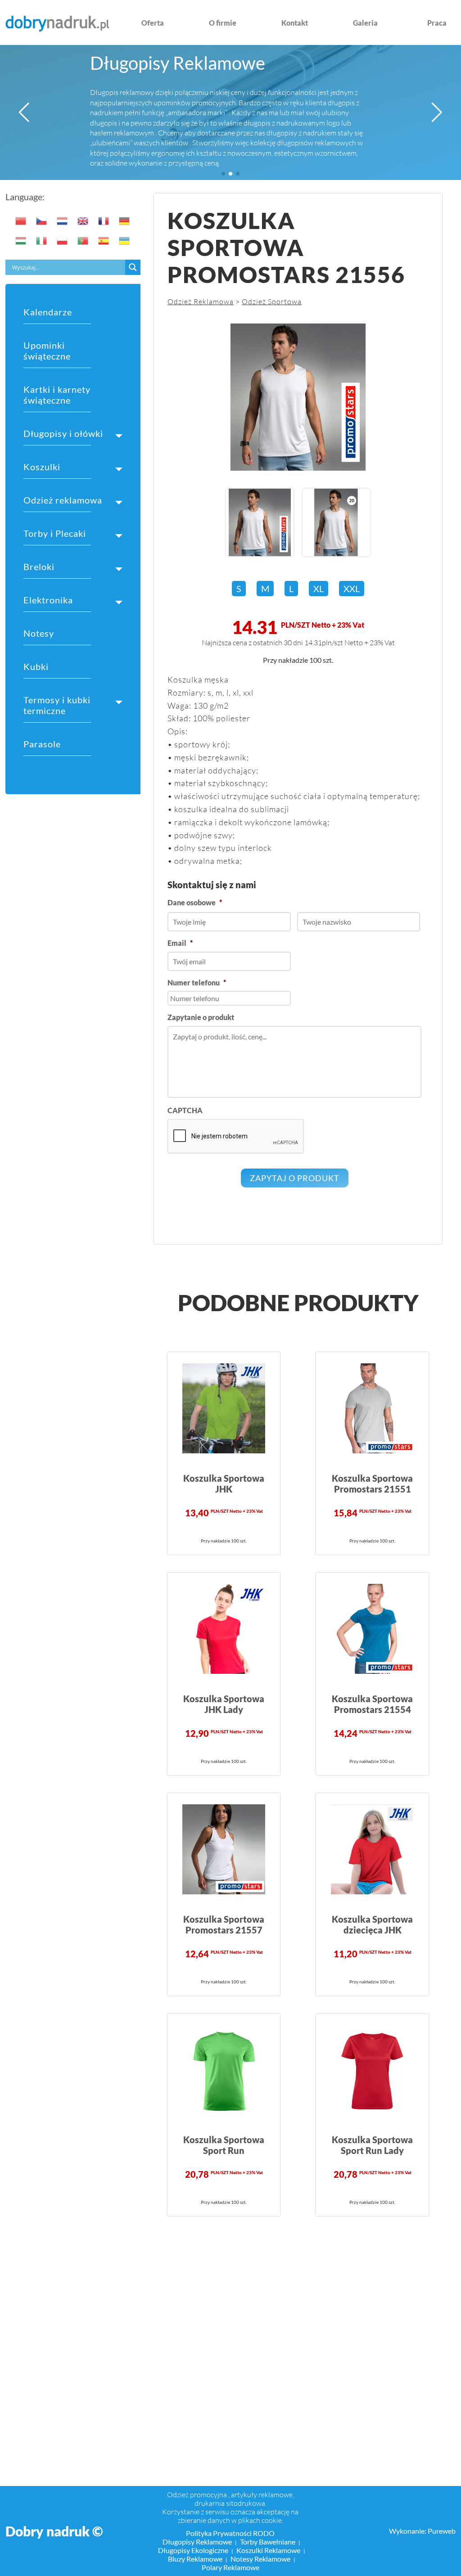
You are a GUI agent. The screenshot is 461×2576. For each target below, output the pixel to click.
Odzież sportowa (272, 301)
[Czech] (42, 221)
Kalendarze (48, 312)
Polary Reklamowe (230, 2567)
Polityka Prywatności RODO (230, 2533)
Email (180, 943)
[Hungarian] (21, 241)
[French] (104, 221)
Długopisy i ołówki (63, 433)
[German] (125, 221)
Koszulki (42, 467)
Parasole (42, 744)
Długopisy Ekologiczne (193, 2550)
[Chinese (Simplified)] (21, 221)
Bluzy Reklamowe (195, 2559)
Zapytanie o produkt (201, 1017)
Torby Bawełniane (268, 2542)
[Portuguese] (83, 241)
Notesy (39, 633)
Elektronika (48, 600)
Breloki (39, 566)
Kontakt (295, 23)
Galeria (365, 23)
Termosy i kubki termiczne (57, 705)
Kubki (36, 666)
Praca (437, 23)
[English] (83, 221)
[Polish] (63, 241)
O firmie (223, 23)
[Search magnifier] (133, 267)
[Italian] (42, 241)
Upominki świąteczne (47, 351)
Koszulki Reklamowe (268, 2550)
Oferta (153, 23)
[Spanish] (104, 241)
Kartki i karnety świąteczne (57, 395)
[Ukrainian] (125, 241)
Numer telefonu (197, 982)
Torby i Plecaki (55, 533)
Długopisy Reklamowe (178, 63)
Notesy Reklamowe (260, 2559)
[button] (24, 112)
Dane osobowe (195, 902)
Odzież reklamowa (63, 500)
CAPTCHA (185, 1110)
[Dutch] (63, 221)
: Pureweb (440, 2531)
